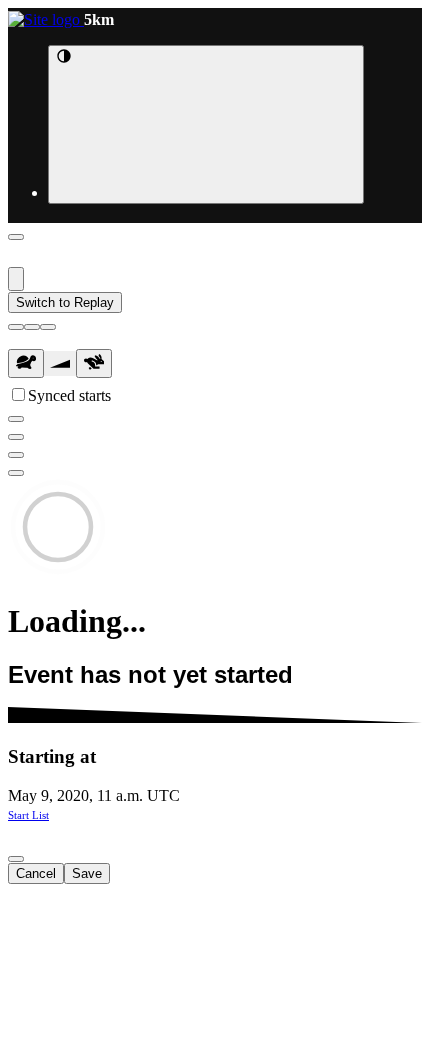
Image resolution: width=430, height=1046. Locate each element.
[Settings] (16, 455)
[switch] (18, 394)
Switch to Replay (65, 302)
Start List (28, 815)
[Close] (16, 237)
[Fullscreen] (16, 437)
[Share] (16, 473)
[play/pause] (32, 327)
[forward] (48, 327)
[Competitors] (16, 419)
